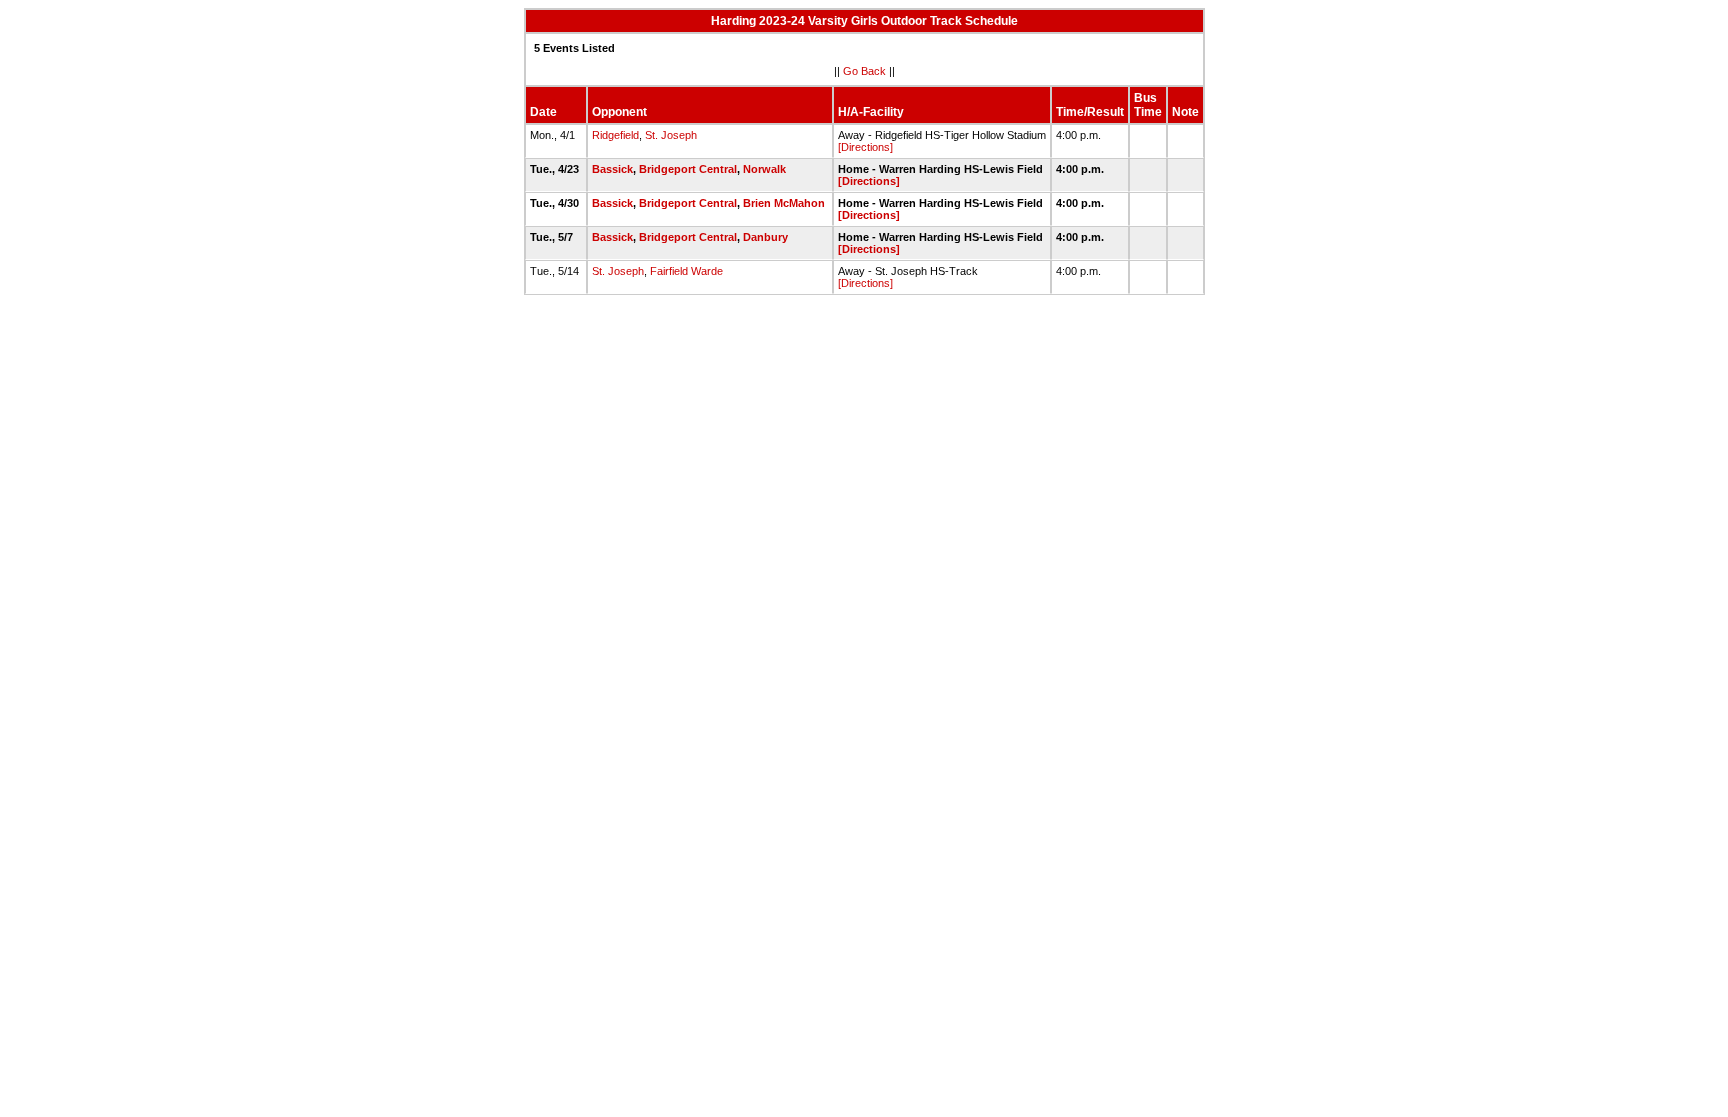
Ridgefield (615, 135)
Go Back (864, 71)
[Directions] (865, 147)
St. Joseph (671, 135)
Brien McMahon (784, 203)
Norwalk (764, 169)
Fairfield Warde (686, 271)
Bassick (612, 169)
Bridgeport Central (688, 169)
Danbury (765, 237)
